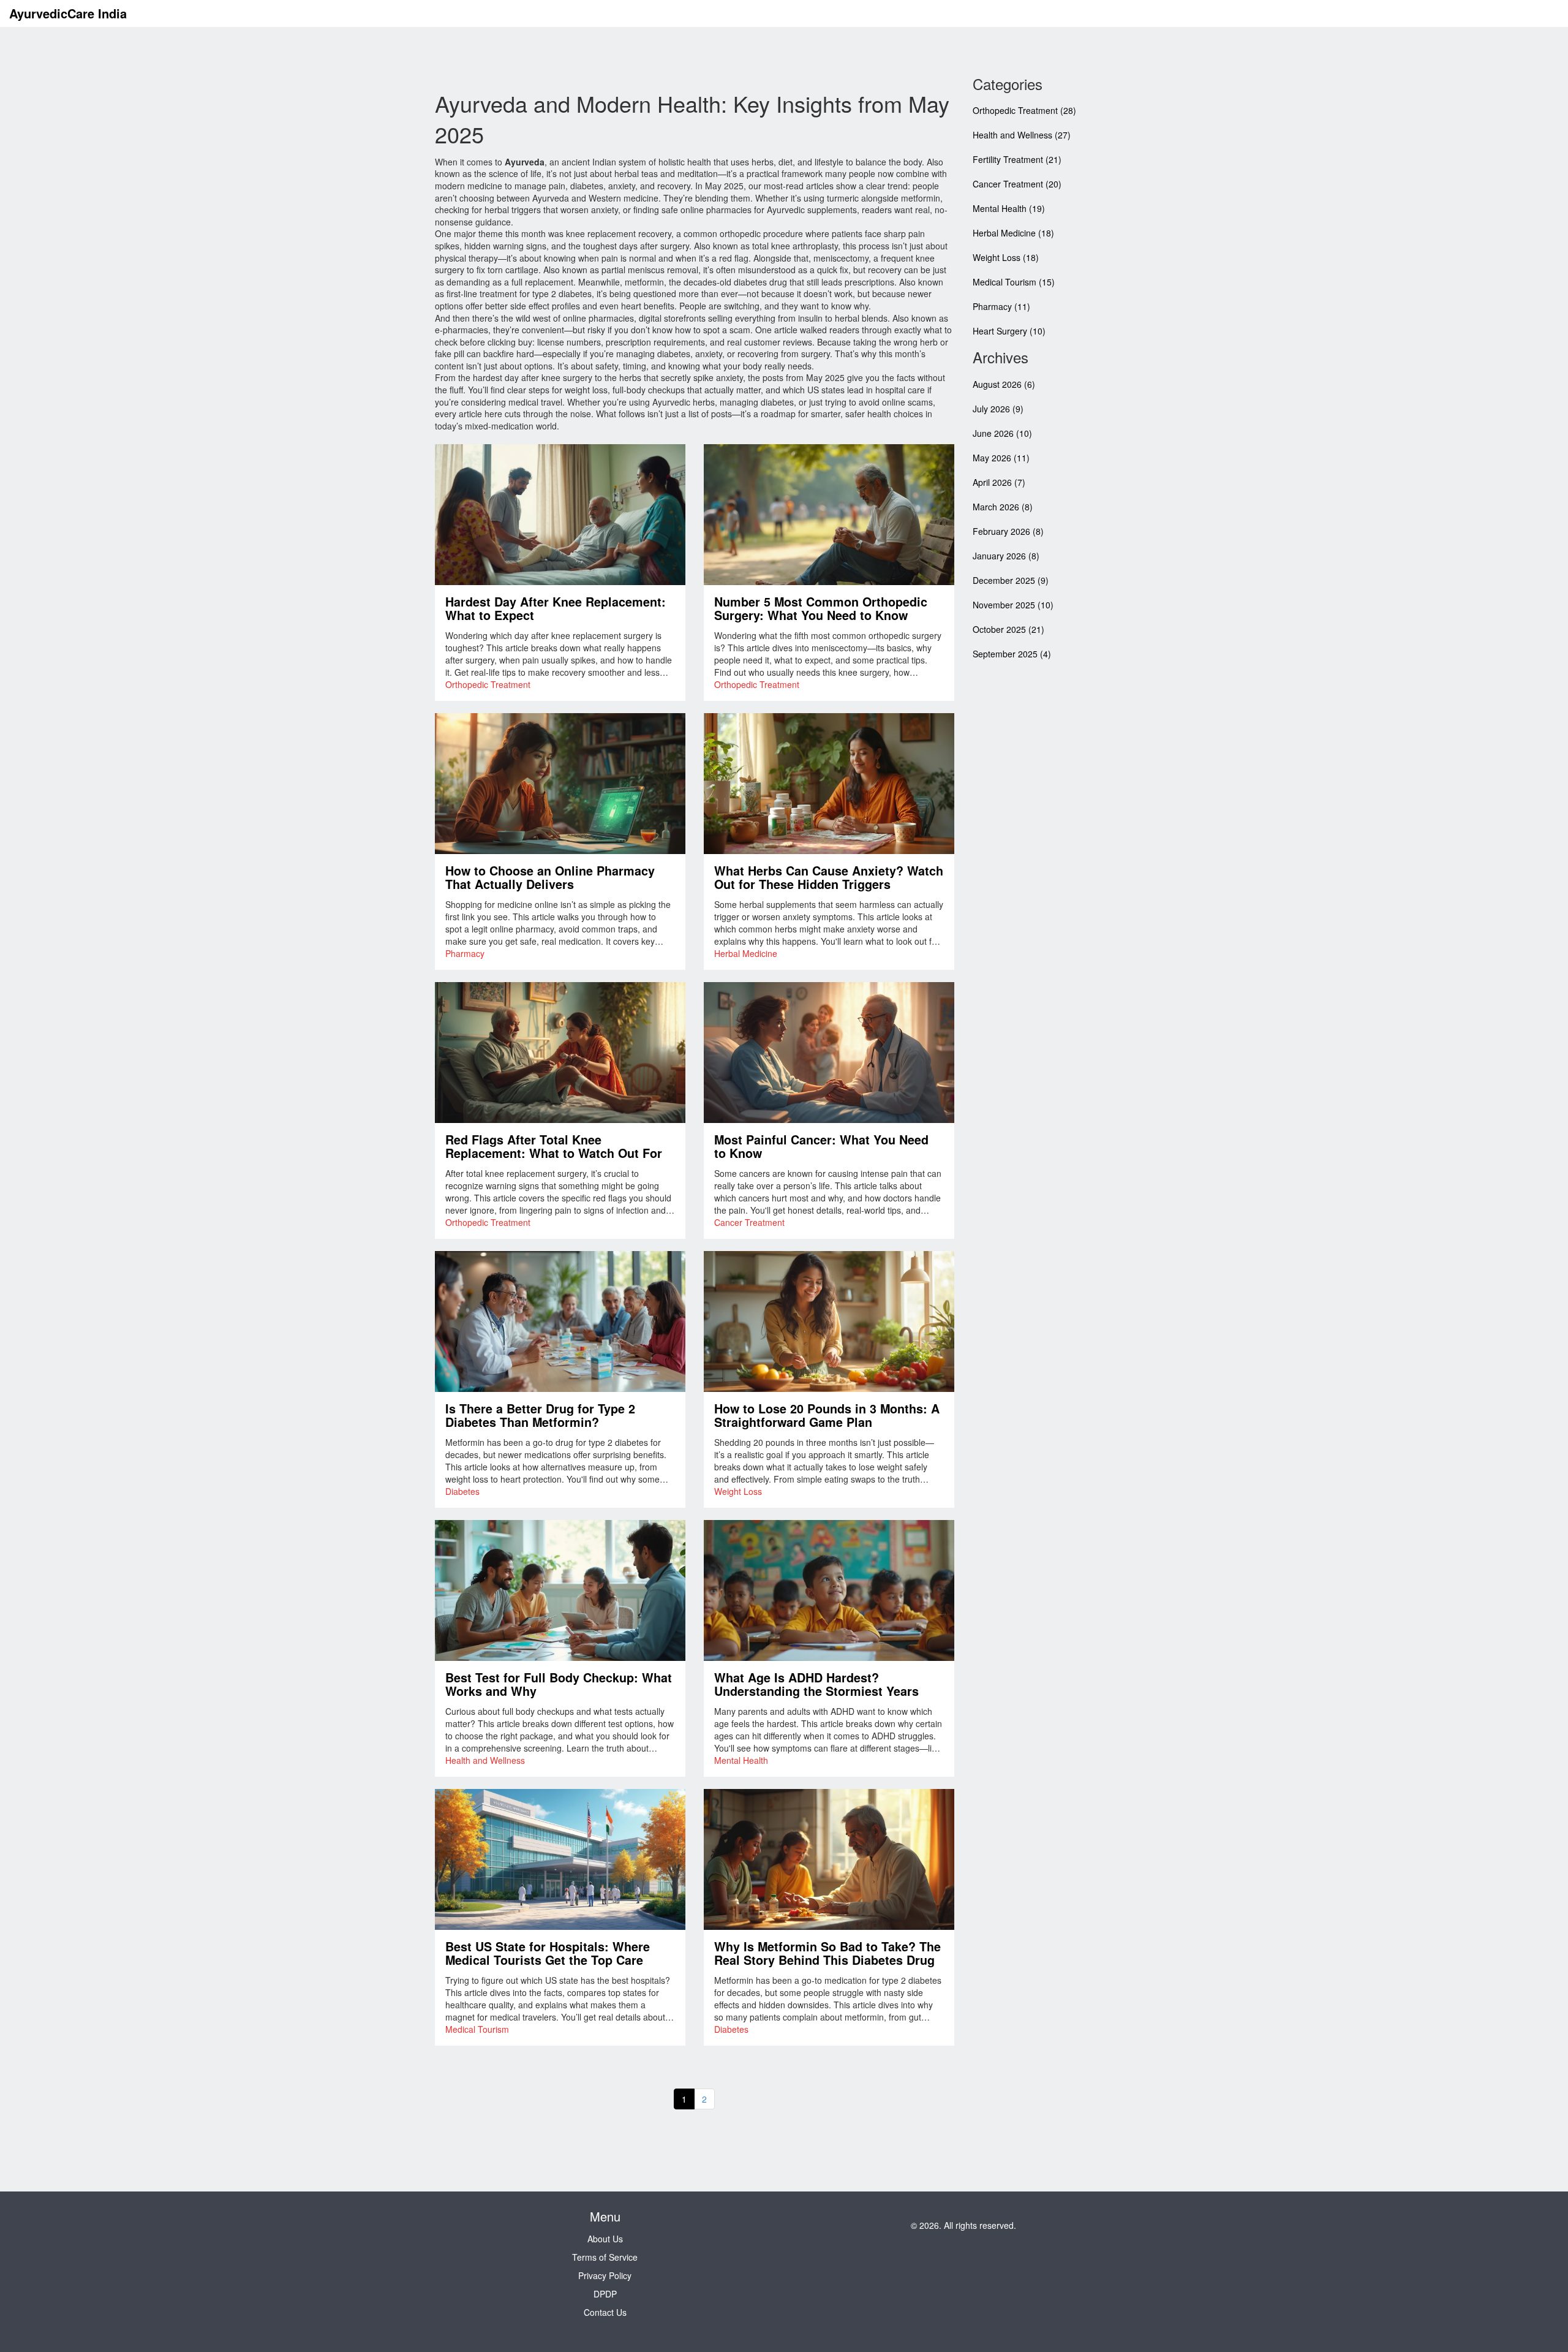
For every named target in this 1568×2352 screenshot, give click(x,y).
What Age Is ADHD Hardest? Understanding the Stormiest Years (816, 1685)
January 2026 (1006, 556)
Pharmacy (465, 953)
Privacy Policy (605, 2275)
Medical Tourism (477, 2029)
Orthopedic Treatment (488, 684)
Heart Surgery (1009, 331)
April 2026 (999, 482)
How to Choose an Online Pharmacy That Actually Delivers (550, 878)
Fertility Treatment (1017, 159)
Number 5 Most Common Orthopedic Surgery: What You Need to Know (821, 609)
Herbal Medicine (746, 953)
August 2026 (1004, 384)
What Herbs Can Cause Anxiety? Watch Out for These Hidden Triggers (829, 878)
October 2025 (1008, 629)
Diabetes (462, 1491)
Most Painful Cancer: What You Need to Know (821, 1147)
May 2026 (1001, 458)
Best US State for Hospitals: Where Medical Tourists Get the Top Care (548, 1954)
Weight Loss (738, 1491)
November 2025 (1013, 605)
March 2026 (1003, 507)
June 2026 (1002, 433)
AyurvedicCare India (68, 13)
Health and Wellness (485, 1760)
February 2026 (1008, 531)
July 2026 (998, 409)
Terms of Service (605, 2257)
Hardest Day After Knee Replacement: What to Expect (556, 609)
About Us (605, 2239)
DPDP (605, 2294)
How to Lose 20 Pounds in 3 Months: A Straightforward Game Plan (827, 1416)
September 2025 (1012, 654)
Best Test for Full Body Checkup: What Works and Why (559, 1685)
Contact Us (605, 2312)
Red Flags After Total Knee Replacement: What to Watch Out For (554, 1147)
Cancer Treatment (749, 1222)
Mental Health (741, 1760)
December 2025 (1011, 580)
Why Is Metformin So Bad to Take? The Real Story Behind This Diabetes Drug (827, 1954)
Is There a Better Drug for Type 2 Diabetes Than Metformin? (540, 1416)
